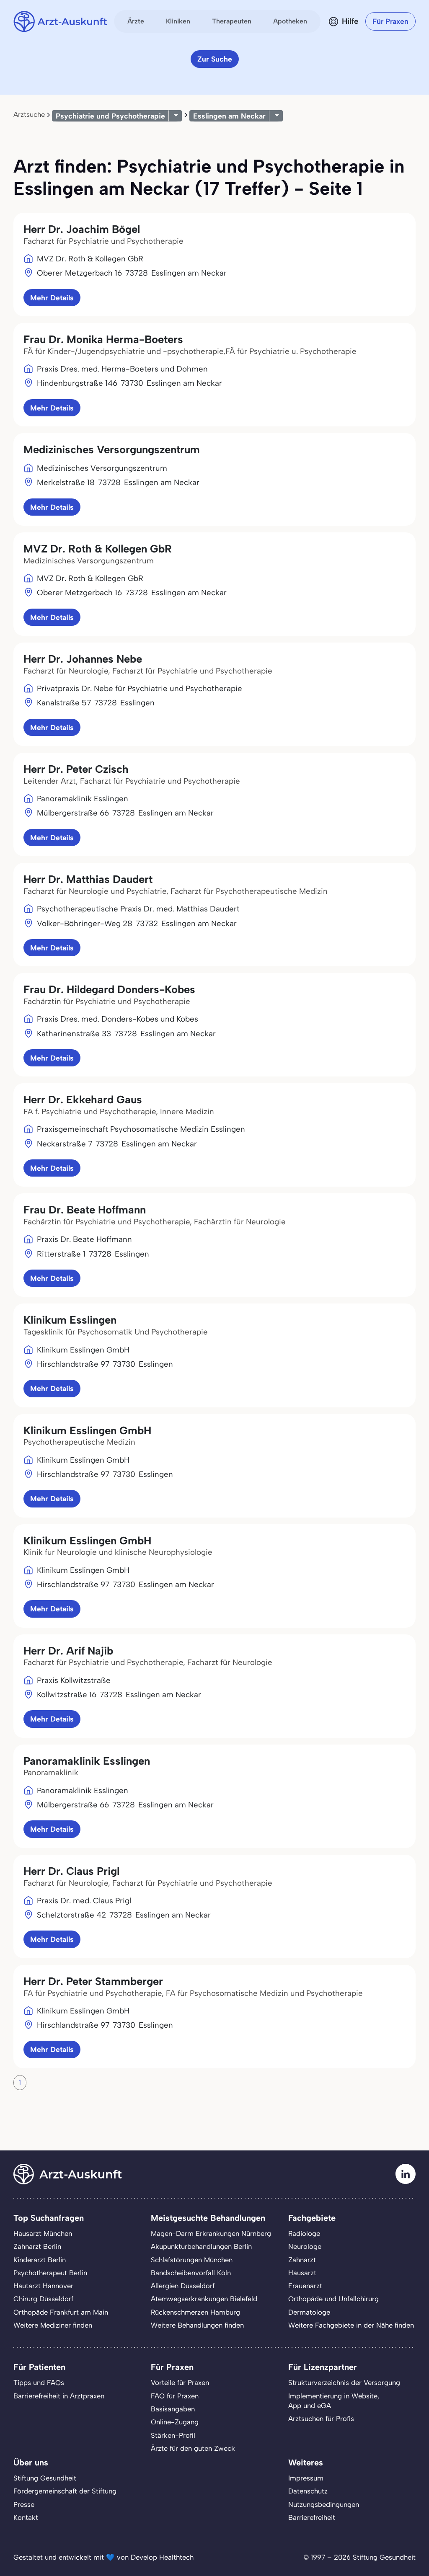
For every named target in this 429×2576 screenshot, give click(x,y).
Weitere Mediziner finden (53, 2325)
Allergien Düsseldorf (183, 2286)
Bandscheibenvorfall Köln (191, 2273)
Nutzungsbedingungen (324, 2504)
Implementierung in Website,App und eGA (334, 2401)
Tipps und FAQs (39, 2382)
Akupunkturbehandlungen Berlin (201, 2246)
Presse (24, 2504)
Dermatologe (309, 2312)
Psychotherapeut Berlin (50, 2273)
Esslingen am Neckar (229, 116)
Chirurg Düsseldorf (43, 2299)
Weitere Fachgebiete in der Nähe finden (351, 2325)
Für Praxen (390, 21)
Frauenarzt (305, 2286)
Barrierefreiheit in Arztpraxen (59, 2396)
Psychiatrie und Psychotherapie (110, 116)
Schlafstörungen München (192, 2260)
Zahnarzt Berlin (37, 2246)
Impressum (306, 2478)
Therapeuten (232, 21)
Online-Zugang (175, 2422)
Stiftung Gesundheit (45, 2478)
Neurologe (305, 2246)
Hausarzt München (43, 2233)
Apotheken (290, 21)
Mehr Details (52, 298)
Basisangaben (173, 2409)
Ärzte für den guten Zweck (193, 2448)
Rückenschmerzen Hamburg (195, 2312)
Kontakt (26, 2517)
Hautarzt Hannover (43, 2286)
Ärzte (136, 21)
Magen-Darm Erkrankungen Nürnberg (211, 2233)
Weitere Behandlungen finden (197, 2325)
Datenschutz (308, 2491)
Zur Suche (215, 59)
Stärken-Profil (173, 2435)
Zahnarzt (302, 2260)
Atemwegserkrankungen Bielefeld (204, 2299)
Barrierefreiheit (312, 2517)
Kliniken (178, 21)
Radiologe (304, 2233)
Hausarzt (302, 2273)
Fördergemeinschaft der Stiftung (65, 2491)
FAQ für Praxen (175, 2396)
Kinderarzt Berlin (40, 2260)
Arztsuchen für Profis (321, 2419)
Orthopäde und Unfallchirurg (333, 2299)
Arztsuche (29, 114)
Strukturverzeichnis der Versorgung (344, 2382)
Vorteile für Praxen (180, 2382)
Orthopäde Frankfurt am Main (61, 2312)
